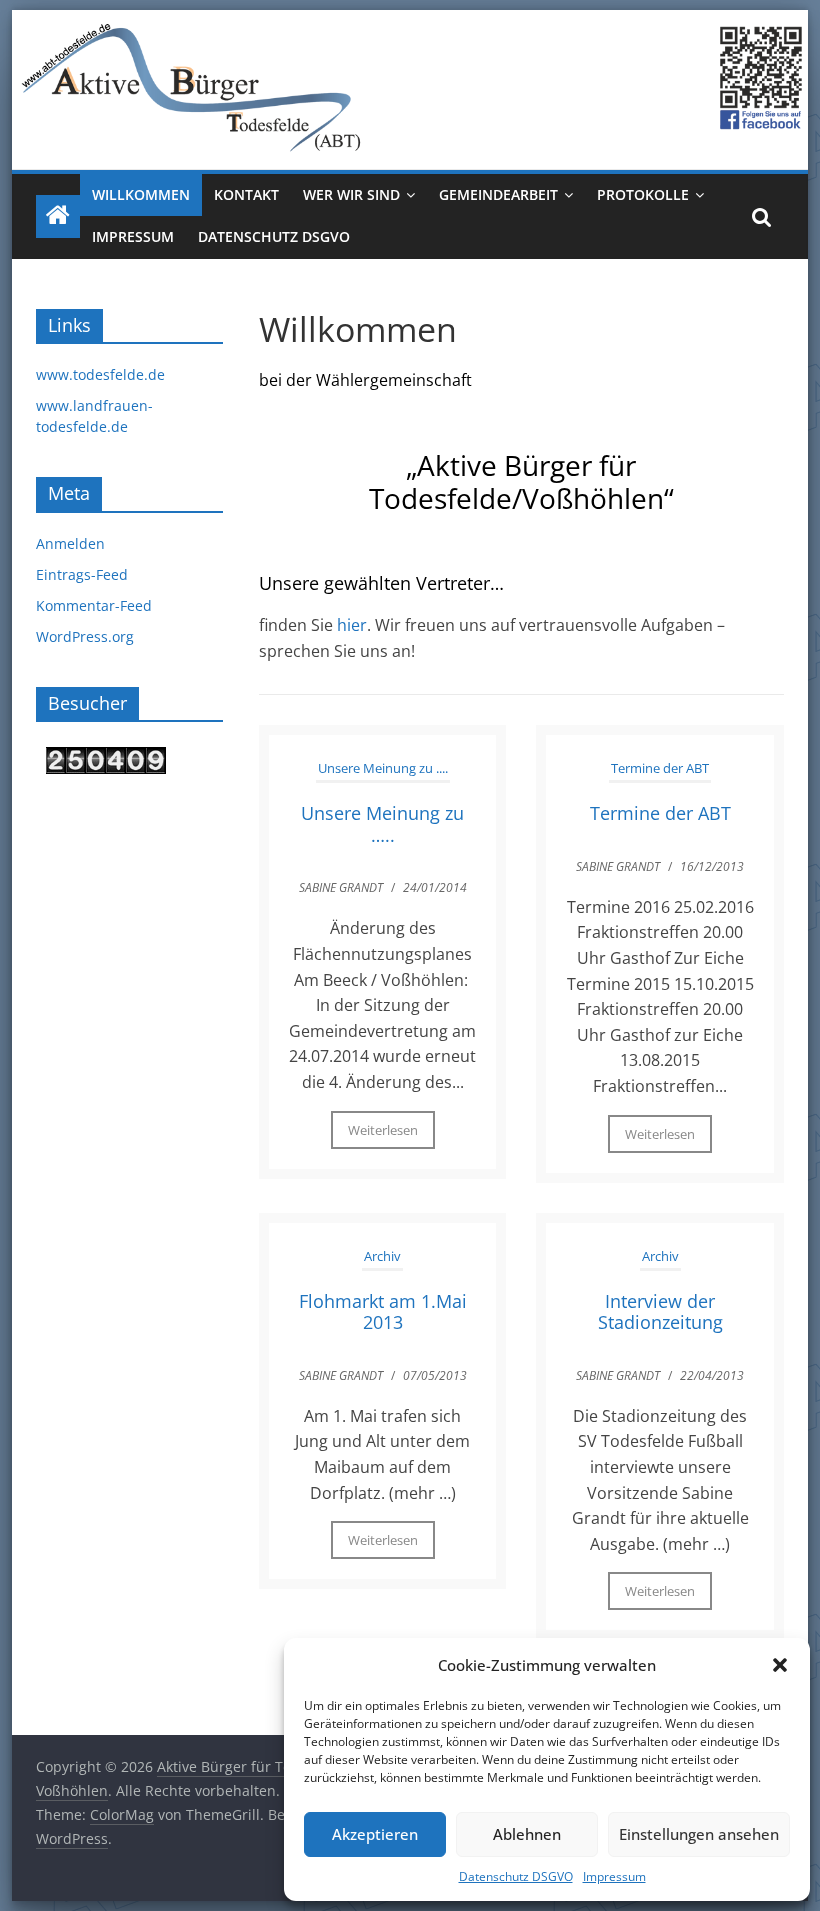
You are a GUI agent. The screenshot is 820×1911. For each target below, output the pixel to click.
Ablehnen (527, 1834)
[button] (780, 1665)
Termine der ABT (660, 768)
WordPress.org (85, 636)
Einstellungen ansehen (699, 1834)
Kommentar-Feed (94, 605)
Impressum (614, 1876)
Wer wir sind (351, 194)
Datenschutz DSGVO (516, 1876)
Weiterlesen (383, 1130)
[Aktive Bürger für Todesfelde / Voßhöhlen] (409, 22)
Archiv (382, 1256)
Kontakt (246, 194)
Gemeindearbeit (498, 194)
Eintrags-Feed (82, 574)
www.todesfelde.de (100, 374)
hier (352, 625)
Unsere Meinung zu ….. (382, 824)
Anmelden (70, 543)
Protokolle (643, 194)
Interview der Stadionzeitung (660, 1312)
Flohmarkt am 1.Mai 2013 (383, 1312)
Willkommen (141, 194)
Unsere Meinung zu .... (383, 768)
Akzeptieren (375, 1834)
